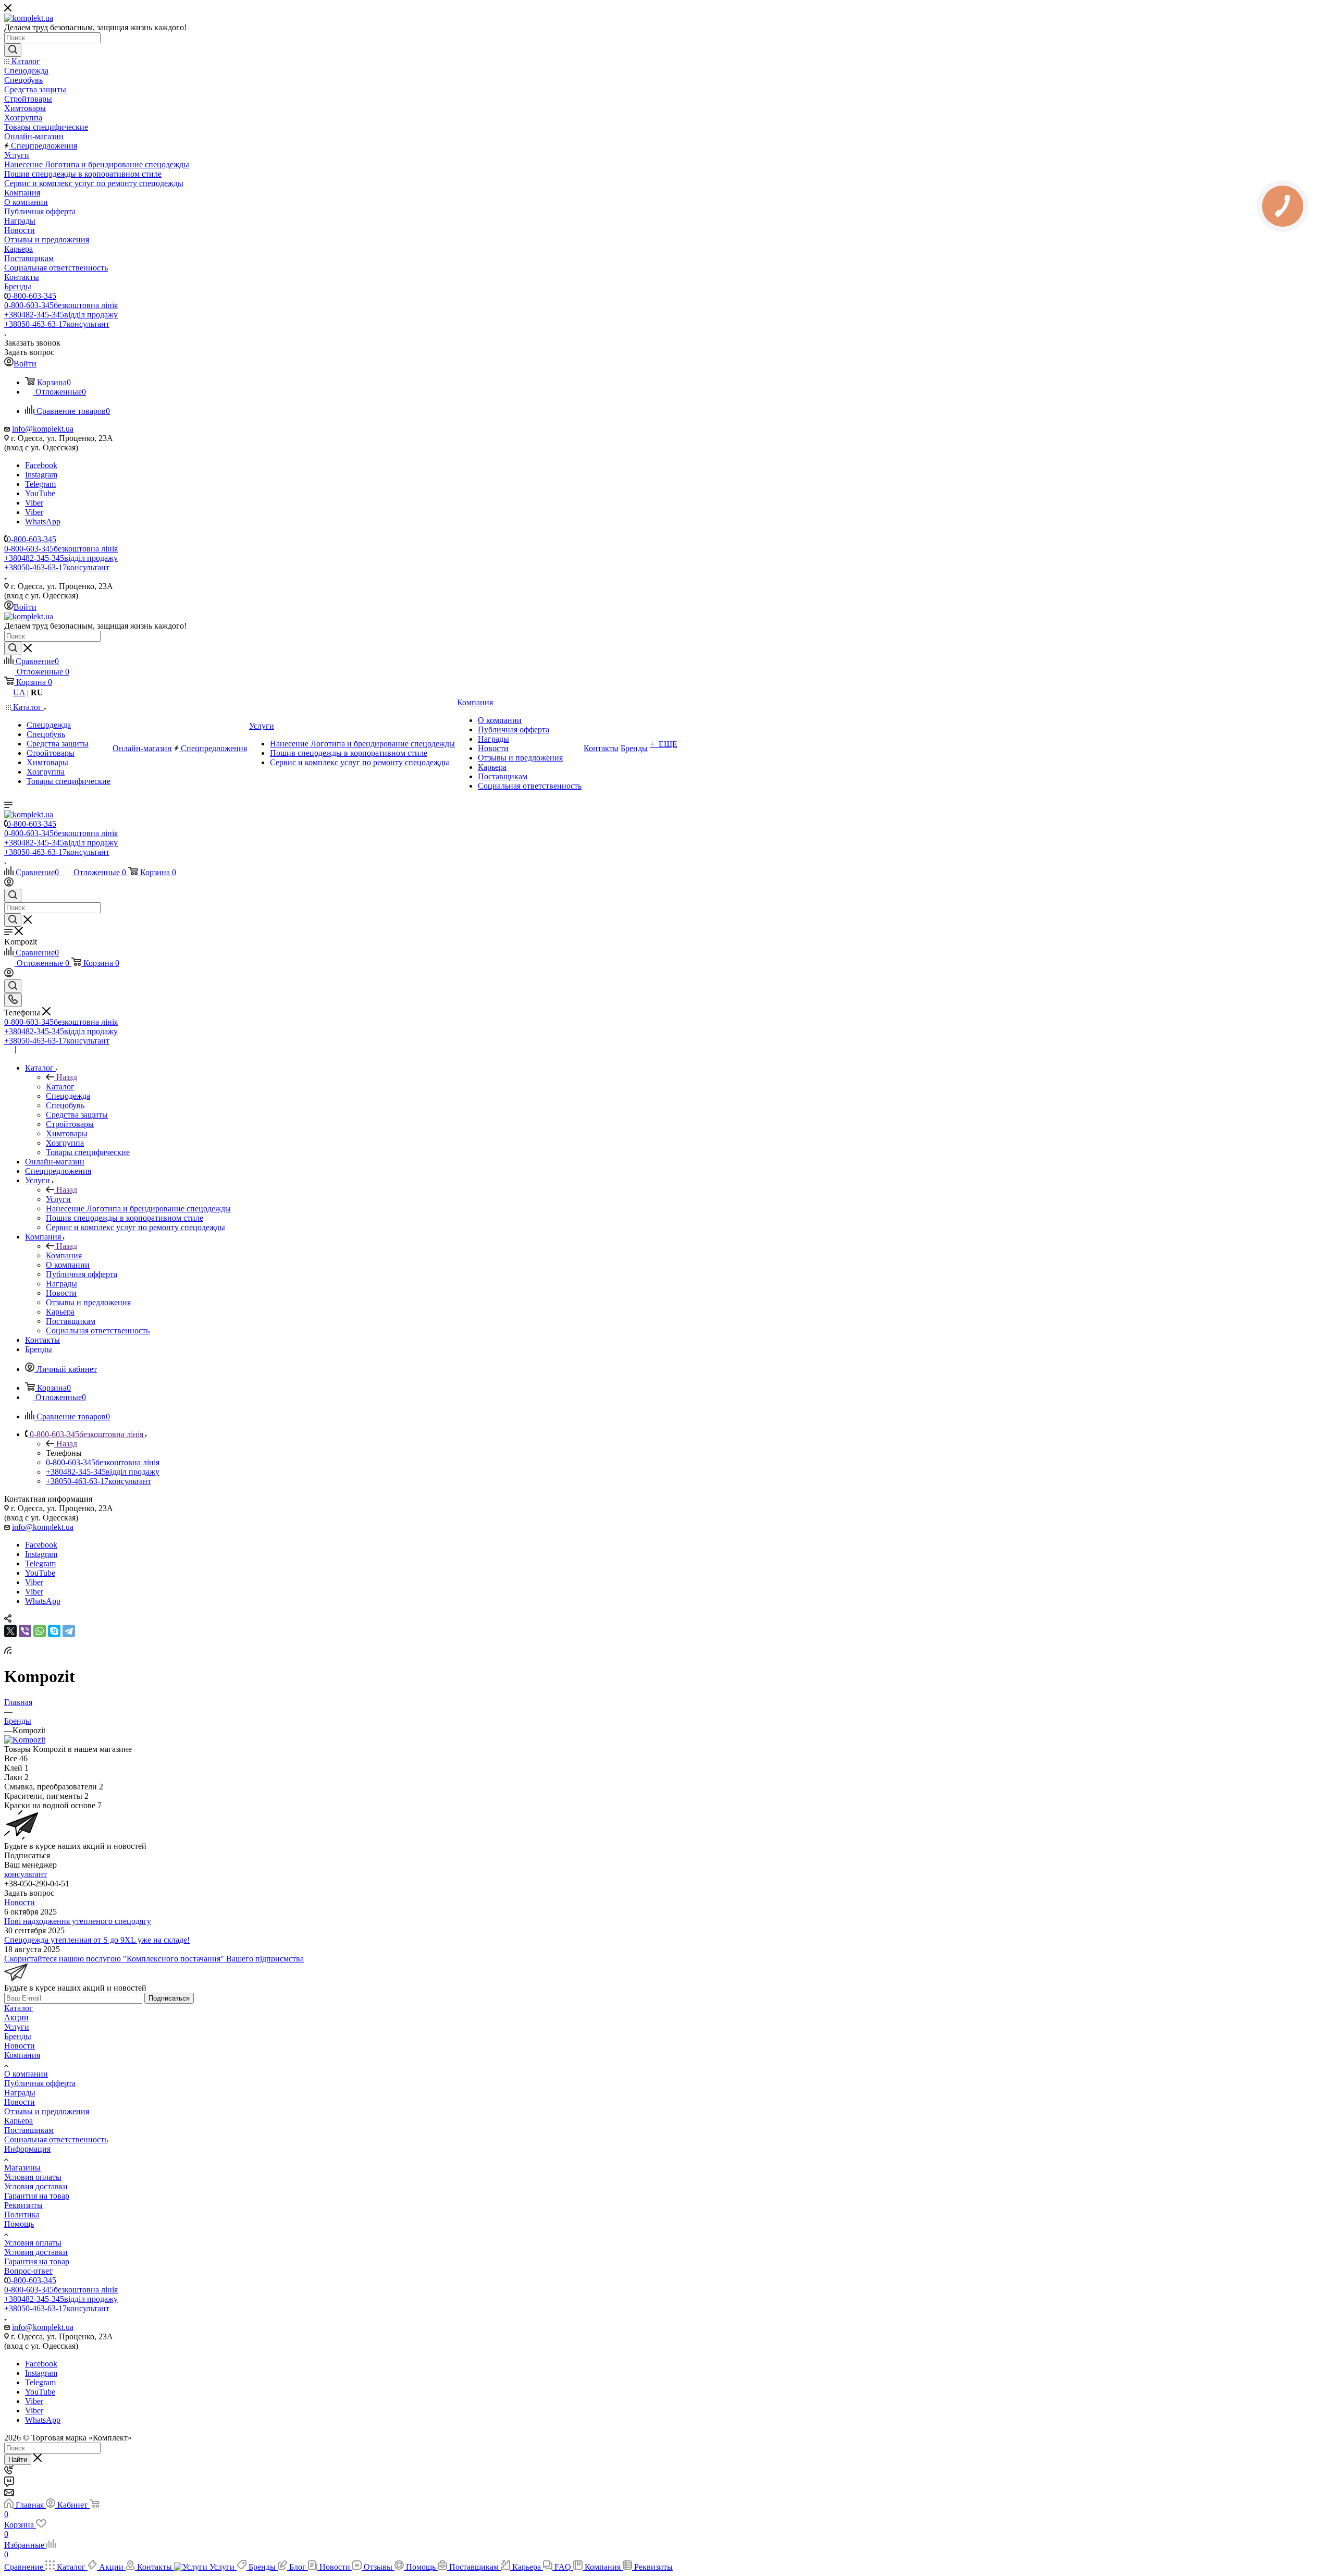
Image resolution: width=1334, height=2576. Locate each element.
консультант (26, 1874)
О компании (26, 2074)
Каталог (60, 1087)
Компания (64, 1255)
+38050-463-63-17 (57, 324)
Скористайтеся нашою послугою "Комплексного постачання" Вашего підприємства (154, 1959)
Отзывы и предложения (47, 2111)
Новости (20, 1902)
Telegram (40, 484)
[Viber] (25, 1631)
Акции (16, 2017)
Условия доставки (36, 2186)
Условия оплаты (33, 2177)
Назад (67, 1077)
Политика (22, 2215)
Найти (18, 2460)
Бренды (18, 2036)
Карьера (18, 2121)
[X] (10, 1631)
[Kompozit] (25, 1740)
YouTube (40, 493)
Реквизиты (23, 2205)
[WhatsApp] (40, 1631)
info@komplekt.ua (43, 429)
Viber (34, 503)
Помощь (19, 2224)
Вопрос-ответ (28, 2271)
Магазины (22, 2168)
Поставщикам (29, 2130)
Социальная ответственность (56, 2139)
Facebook (41, 465)
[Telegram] (69, 1631)
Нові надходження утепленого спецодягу (78, 1921)
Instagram (41, 475)
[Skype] (54, 1631)
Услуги (58, 1199)
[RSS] (8, 1651)
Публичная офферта (40, 2083)
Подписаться (169, 1998)
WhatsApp (43, 522)
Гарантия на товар (37, 2196)
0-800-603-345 (32, 296)
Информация (27, 2149)
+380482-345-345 (61, 315)
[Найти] (13, 50)
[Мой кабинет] (9, 884)
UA (19, 692)
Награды (20, 2093)
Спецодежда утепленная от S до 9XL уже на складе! (97, 1940)
